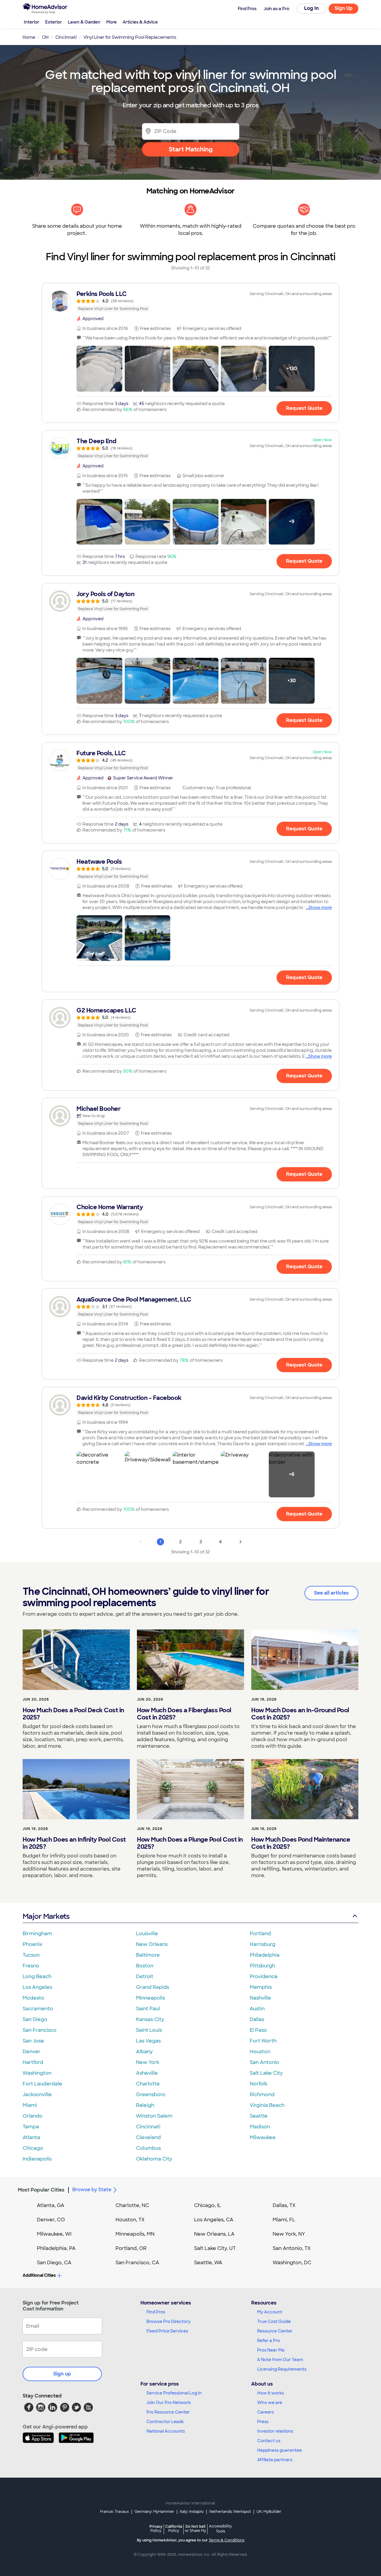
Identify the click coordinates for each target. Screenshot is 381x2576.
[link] (190, 301)
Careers (266, 2412)
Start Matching (191, 149)
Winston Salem (154, 2116)
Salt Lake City (266, 2073)
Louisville (147, 1934)
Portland (260, 1934)
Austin (257, 2009)
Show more (320, 908)
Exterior (54, 22)
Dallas (257, 2019)
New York (148, 2062)
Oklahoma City (154, 2159)
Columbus (148, 2148)
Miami (30, 2105)
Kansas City (150, 2019)
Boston (145, 1966)
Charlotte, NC (132, 2205)
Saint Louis (149, 2030)
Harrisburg (263, 1944)
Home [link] (29, 37)
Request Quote (304, 408)
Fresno (31, 1966)
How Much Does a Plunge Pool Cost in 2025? (190, 1843)
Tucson (31, 1955)
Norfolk (259, 2084)
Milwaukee (263, 2137)
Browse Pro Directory (168, 2321)
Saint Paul (148, 2009)
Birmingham (37, 1934)
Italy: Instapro (192, 2512)
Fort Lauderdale (42, 2084)
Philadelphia (265, 1955)
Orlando (33, 2116)
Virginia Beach (267, 2105)
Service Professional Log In (174, 2393)
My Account (270, 2312)
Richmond (262, 2095)
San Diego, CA (54, 2263)
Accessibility (220, 2529)
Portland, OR (131, 2248)
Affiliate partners (275, 2460)
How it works (271, 2393)
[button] (99, 369)
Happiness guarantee (279, 2450)
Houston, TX (130, 2220)
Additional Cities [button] (39, 2275)
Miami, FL (284, 2220)
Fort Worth (263, 2041)
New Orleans (152, 1944)
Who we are (270, 2403)
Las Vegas (148, 2041)
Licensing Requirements (282, 2369)
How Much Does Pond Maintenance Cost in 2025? (301, 1843)
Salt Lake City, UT (215, 2248)
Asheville (147, 2073)
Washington (37, 2073)
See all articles (331, 1593)
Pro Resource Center (168, 2412)
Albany (144, 2052)
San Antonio (264, 2062)
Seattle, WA (208, 2263)
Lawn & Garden (84, 22)
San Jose (33, 2041)
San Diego (35, 2019)
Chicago (33, 2148)
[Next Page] (241, 1542)
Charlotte (148, 2084)
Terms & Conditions (227, 2540)
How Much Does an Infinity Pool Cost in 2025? (74, 1843)
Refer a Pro (269, 2341)
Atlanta (31, 2137)
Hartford (33, 2062)
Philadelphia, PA (56, 2248)
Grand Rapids (153, 1987)
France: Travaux (114, 2512)
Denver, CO (51, 2220)
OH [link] (45, 37)
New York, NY (289, 2234)
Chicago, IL (208, 2205)
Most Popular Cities (41, 2190)
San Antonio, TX (292, 2248)
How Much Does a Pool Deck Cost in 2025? (73, 1714)
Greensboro (151, 2095)
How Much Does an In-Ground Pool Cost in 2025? (300, 1714)
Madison (260, 2127)
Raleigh (145, 2105)
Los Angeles (37, 1987)
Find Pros (156, 2312)
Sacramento (38, 2009)
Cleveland (148, 2137)
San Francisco (40, 2030)
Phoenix (32, 1944)
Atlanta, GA (51, 2205)
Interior (32, 22)
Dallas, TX (284, 2205)
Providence (264, 1976)
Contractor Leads (165, 2422)
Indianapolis (37, 2159)
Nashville (260, 1998)
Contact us (269, 2441)
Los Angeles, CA (214, 2220)
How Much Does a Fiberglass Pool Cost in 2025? (184, 1714)
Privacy (156, 2528)
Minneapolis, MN (135, 2234)
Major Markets (46, 1916)
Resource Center (275, 2331)
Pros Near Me (271, 2350)
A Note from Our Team (280, 2360)
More (111, 22)
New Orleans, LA (214, 2234)
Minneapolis (150, 1998)
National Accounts (166, 2431)
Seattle (259, 2116)
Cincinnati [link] (66, 37)
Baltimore (148, 1955)
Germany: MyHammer (154, 2512)
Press (263, 2422)
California (174, 2528)
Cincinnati (148, 2127)
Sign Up (344, 8)
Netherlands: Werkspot (230, 2512)
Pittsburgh (262, 1966)
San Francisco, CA (137, 2263)
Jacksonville (37, 2095)
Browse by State (92, 2190)
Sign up (62, 2374)
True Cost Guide (274, 2321)
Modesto (33, 1998)
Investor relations (275, 2431)
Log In (311, 8)
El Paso (258, 2030)
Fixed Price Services (167, 2331)
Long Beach (37, 1976)
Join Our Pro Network (169, 2403)
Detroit (145, 1976)
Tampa (31, 2127)
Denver (32, 2052)
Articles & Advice (140, 22)
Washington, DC (292, 2263)
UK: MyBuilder (269, 2512)
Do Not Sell (195, 2528)
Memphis (261, 1987)
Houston (260, 2052)
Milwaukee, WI (54, 2234)
